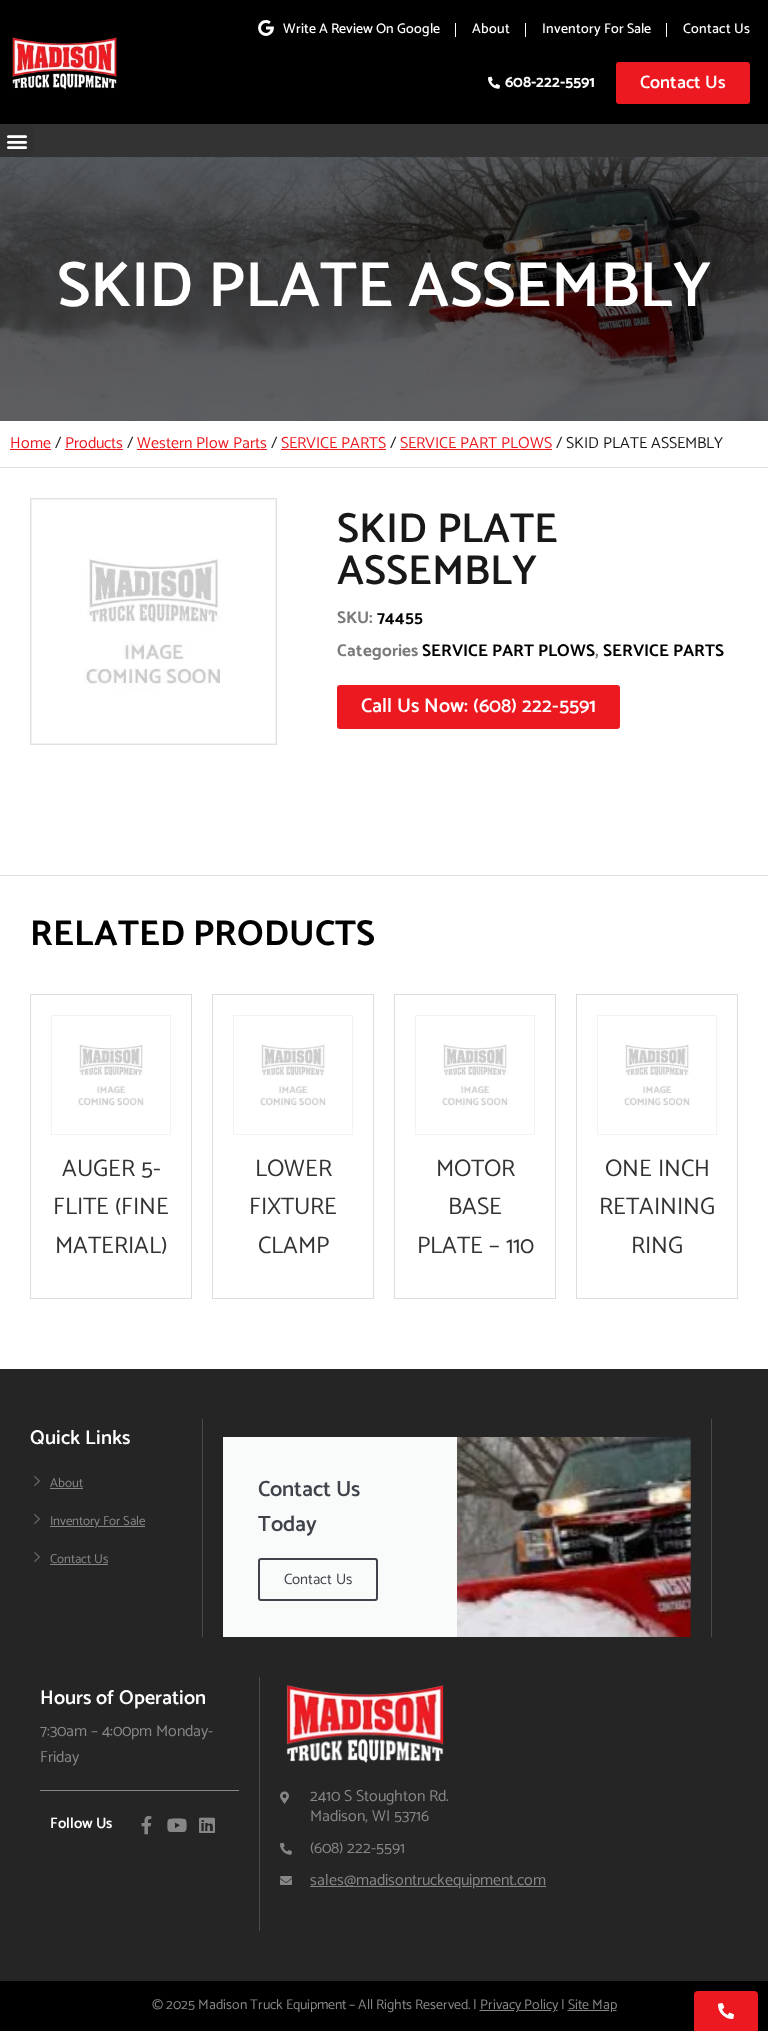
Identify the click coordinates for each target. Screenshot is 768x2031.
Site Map (592, 2005)
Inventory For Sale (596, 29)
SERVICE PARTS (333, 443)
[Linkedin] (207, 1825)
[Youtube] (177, 1825)
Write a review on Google (361, 29)
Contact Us (716, 29)
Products (94, 443)
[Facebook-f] (147, 1825)
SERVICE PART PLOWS (476, 443)
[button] (16, 140)
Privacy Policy (519, 2005)
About (491, 29)
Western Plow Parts (202, 443)
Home (30, 443)
